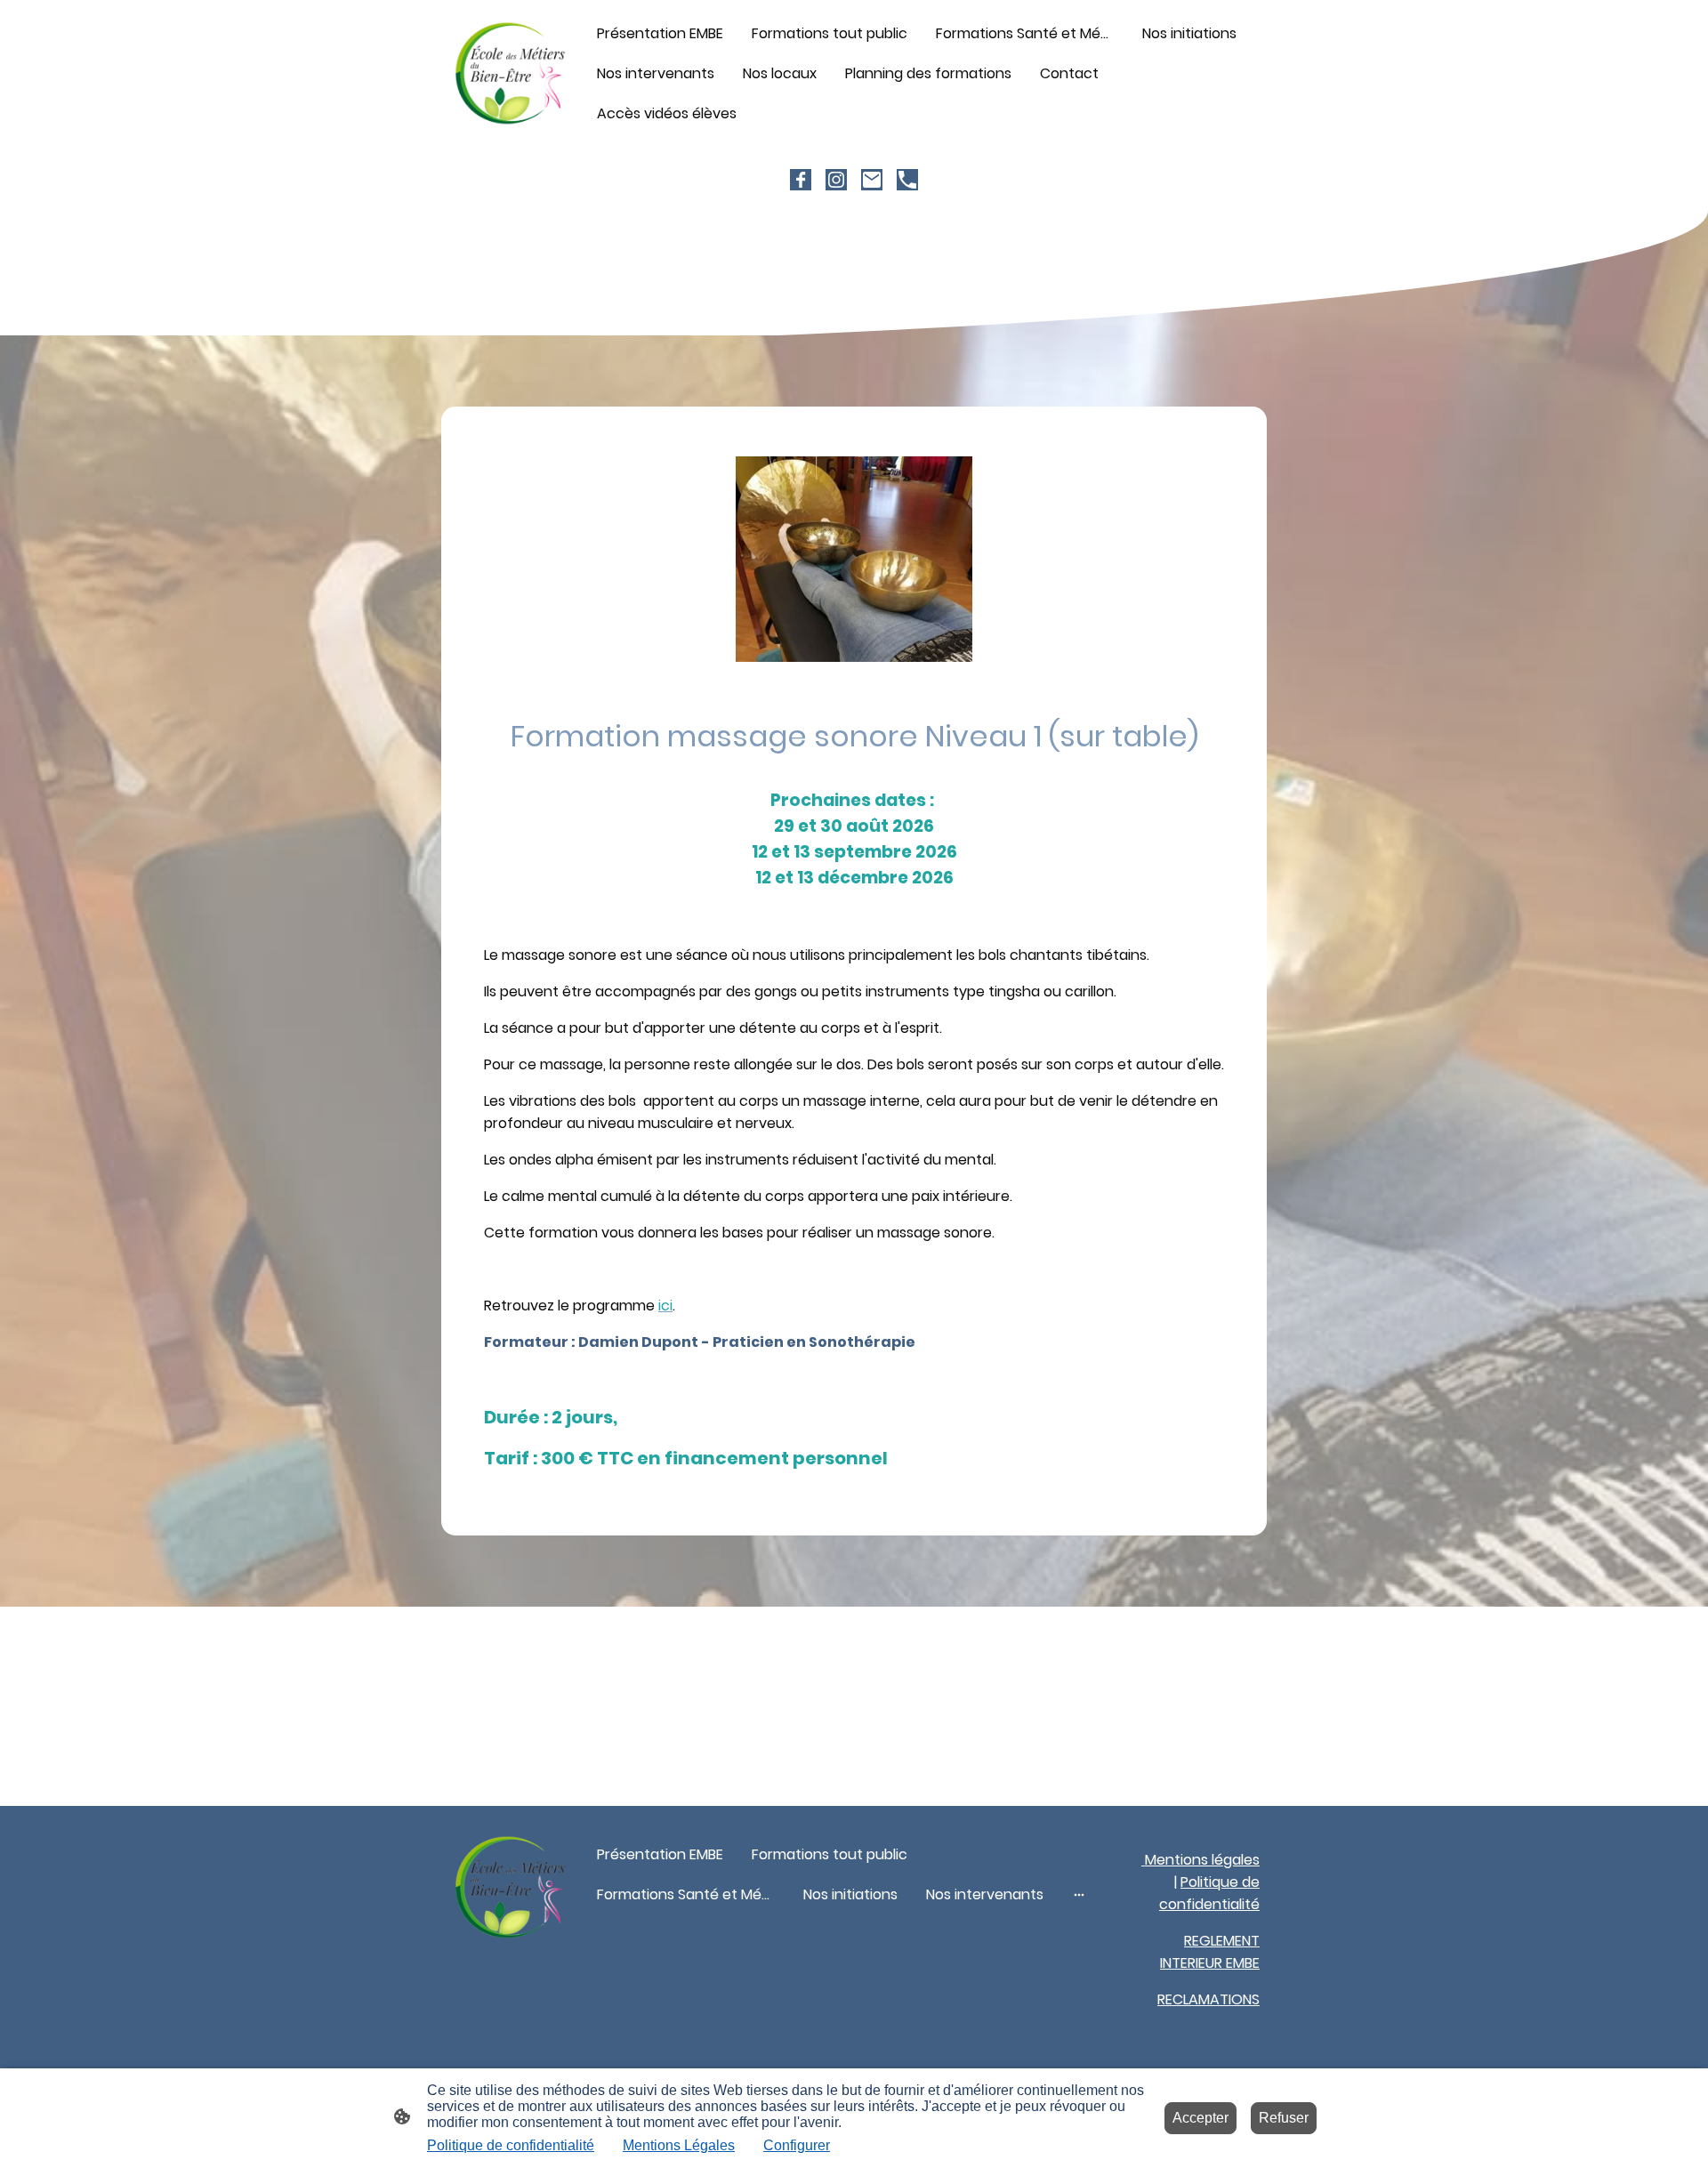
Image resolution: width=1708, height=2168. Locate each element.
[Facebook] (801, 180)
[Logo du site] (510, 73)
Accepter (1200, 2118)
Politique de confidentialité (511, 2145)
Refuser (1284, 2118)
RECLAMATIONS (1208, 1999)
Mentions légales (1200, 1860)
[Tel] (907, 180)
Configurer (797, 2145)
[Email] (872, 180)
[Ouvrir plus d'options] (1079, 1895)
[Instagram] (836, 180)
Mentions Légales (679, 2145)
